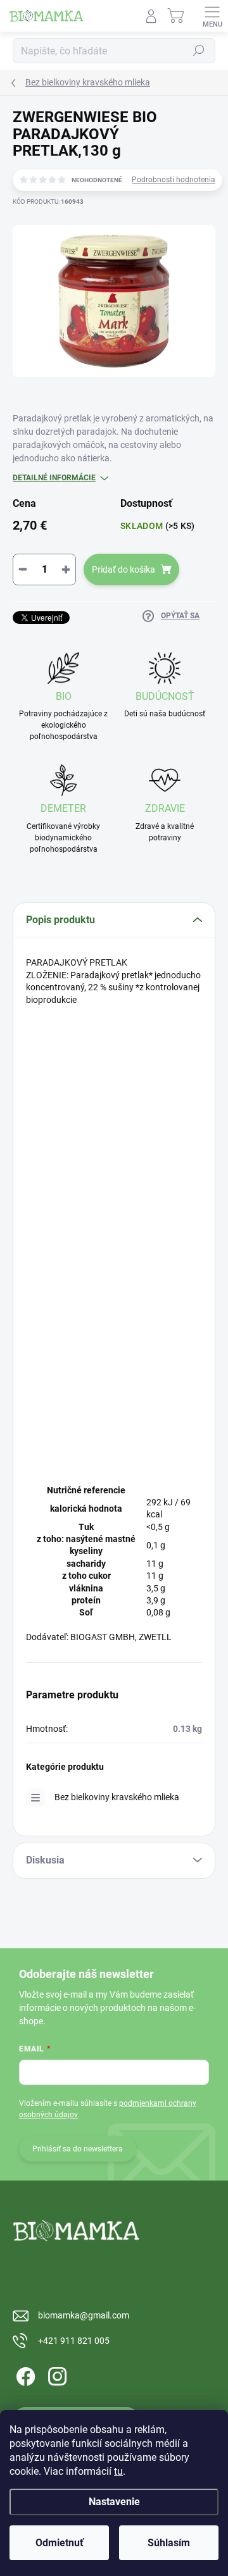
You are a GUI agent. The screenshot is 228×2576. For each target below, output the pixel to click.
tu (118, 2471)
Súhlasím (169, 2543)
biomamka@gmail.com (84, 2315)
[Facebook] (24, 2374)
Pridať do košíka (123, 569)
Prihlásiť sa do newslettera (78, 2149)
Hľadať (199, 51)
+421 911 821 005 (74, 2341)
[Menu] (212, 16)
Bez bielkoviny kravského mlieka (117, 1797)
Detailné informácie (54, 478)
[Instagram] (55, 2374)
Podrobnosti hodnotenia (174, 180)
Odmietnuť (60, 2543)
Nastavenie (114, 2502)
